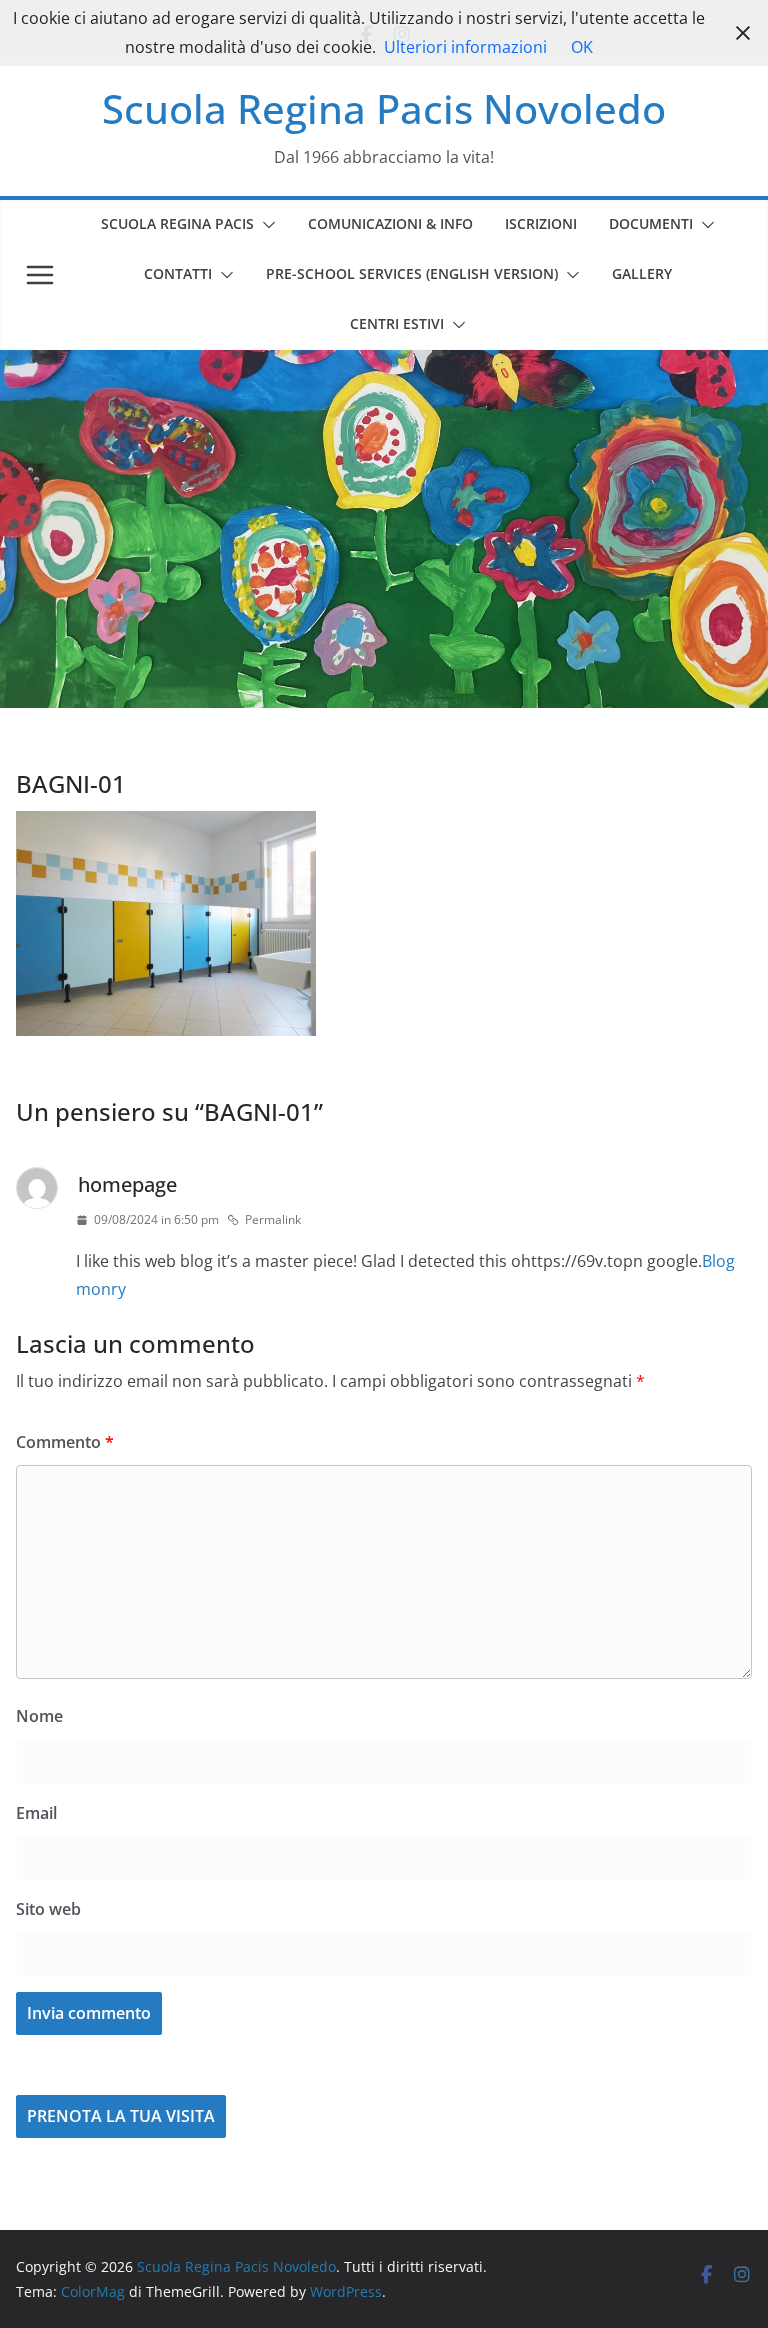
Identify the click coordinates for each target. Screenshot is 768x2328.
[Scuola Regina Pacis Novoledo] (384, 364)
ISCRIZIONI (541, 223)
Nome (39, 1716)
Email (36, 1813)
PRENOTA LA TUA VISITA (121, 2116)
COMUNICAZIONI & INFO (390, 223)
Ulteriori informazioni (465, 47)
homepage (127, 1184)
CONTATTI (178, 273)
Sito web (48, 1909)
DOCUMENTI (651, 223)
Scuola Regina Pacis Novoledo (384, 108)
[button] (265, 225)
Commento (65, 1442)
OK (582, 47)
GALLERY (642, 273)
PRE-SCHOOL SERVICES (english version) (412, 273)
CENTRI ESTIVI (397, 323)
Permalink (273, 1219)
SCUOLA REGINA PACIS (177, 223)
